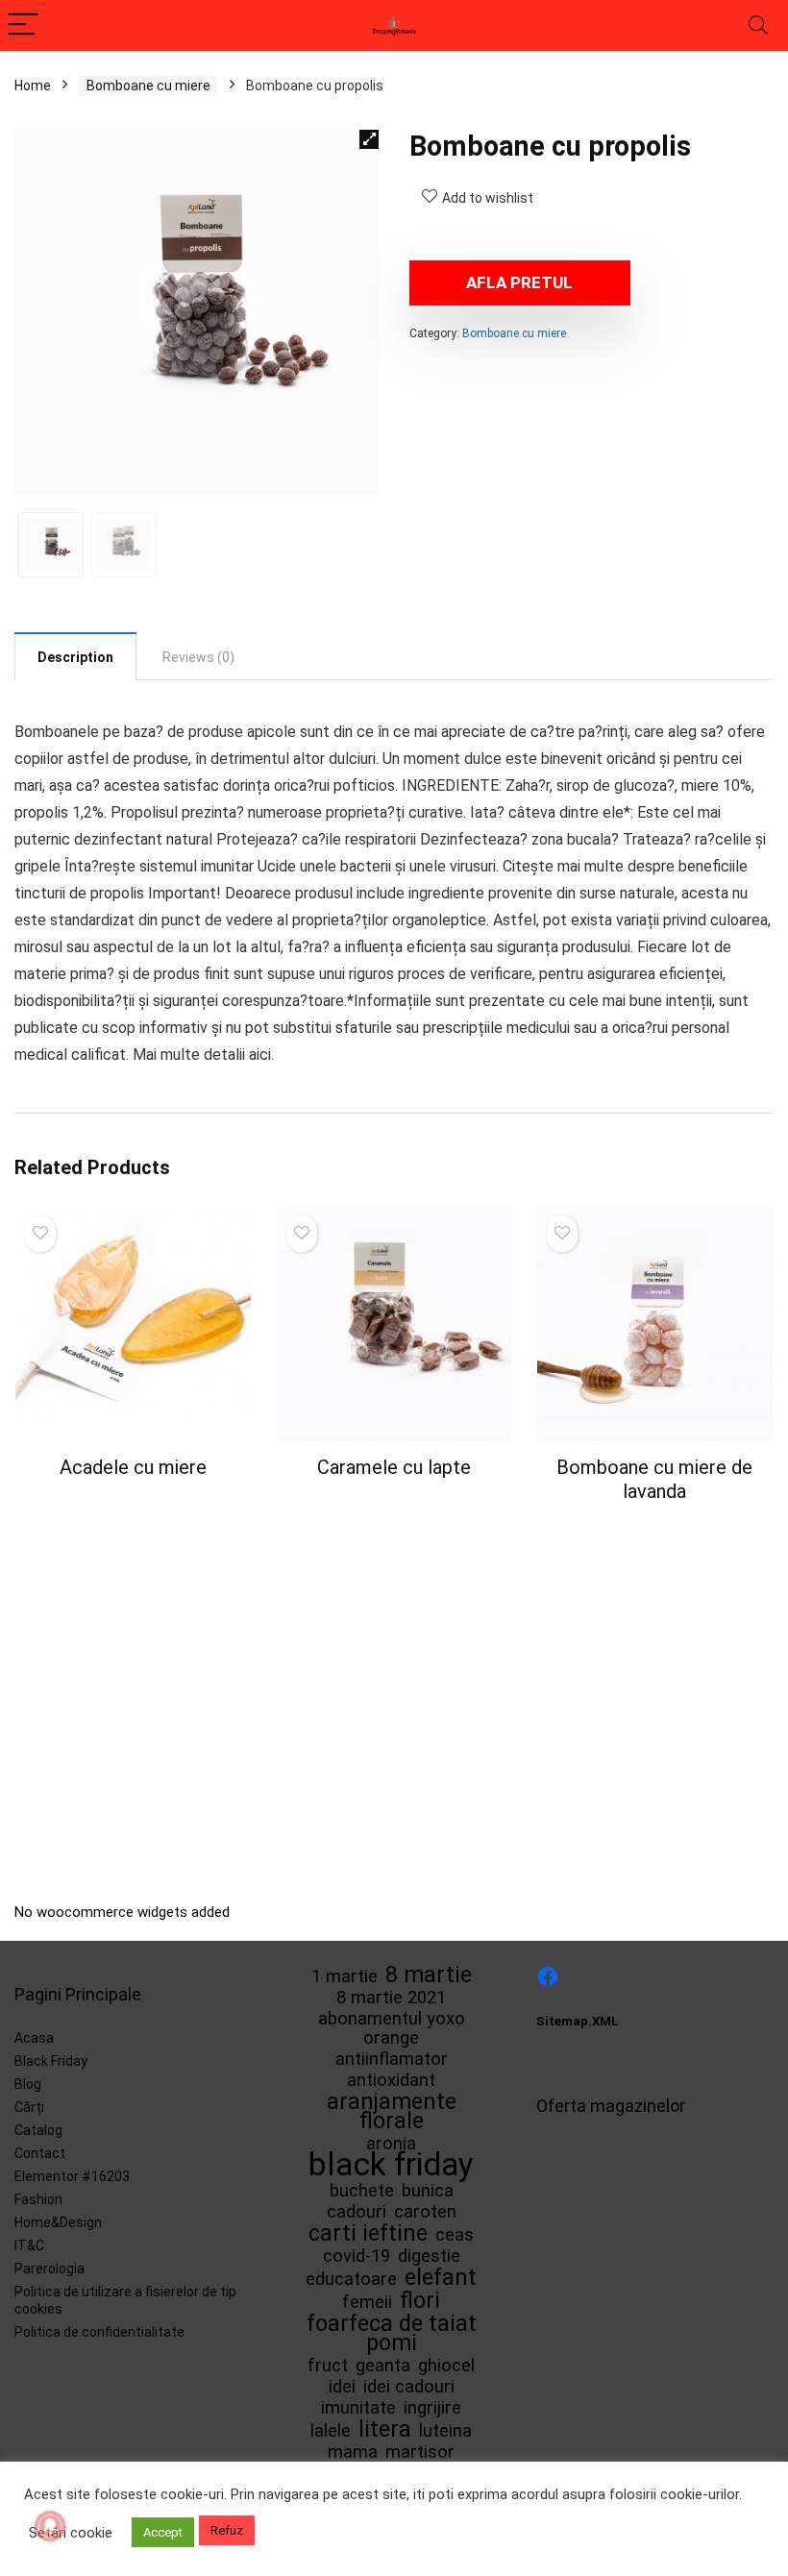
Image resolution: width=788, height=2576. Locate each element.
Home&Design (58, 2222)
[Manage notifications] (50, 2526)
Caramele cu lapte (394, 1467)
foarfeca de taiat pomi (392, 2333)
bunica (428, 2191)
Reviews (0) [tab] (198, 657)
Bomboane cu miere (148, 86)
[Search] (758, 25)
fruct (328, 2366)
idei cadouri (409, 2387)
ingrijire (432, 2408)
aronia (391, 2144)
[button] (369, 139)
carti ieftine (368, 2233)
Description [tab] (75, 657)
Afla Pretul (519, 282)
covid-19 (357, 2256)
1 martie (345, 1976)
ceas (455, 2235)
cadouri (357, 2212)
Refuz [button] (227, 2530)
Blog (28, 2084)
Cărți (29, 2107)
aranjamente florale (392, 2111)
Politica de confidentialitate (99, 2332)
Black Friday (51, 2061)
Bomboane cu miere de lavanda (654, 1479)
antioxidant (391, 2080)
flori (420, 2300)
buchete (362, 2191)
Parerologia (49, 2269)
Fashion (38, 2199)
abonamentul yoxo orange (392, 2028)
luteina (445, 2431)
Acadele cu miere (133, 1467)
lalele (331, 2431)
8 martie (429, 1975)
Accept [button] (163, 2532)
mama (353, 2452)
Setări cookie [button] (71, 2533)
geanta (383, 2366)
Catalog (38, 2130)
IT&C (29, 2245)
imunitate (358, 2408)
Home (33, 86)
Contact (40, 2153)
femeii (367, 2302)
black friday (391, 2165)
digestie (429, 2256)
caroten (425, 2212)
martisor (420, 2452)
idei (342, 2387)
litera (385, 2429)
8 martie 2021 (391, 1998)
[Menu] (23, 25)
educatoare (351, 2279)
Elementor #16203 (72, 2176)
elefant (441, 2277)
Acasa (34, 2038)
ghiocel (446, 2366)
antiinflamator (392, 2059)
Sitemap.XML (578, 2021)
